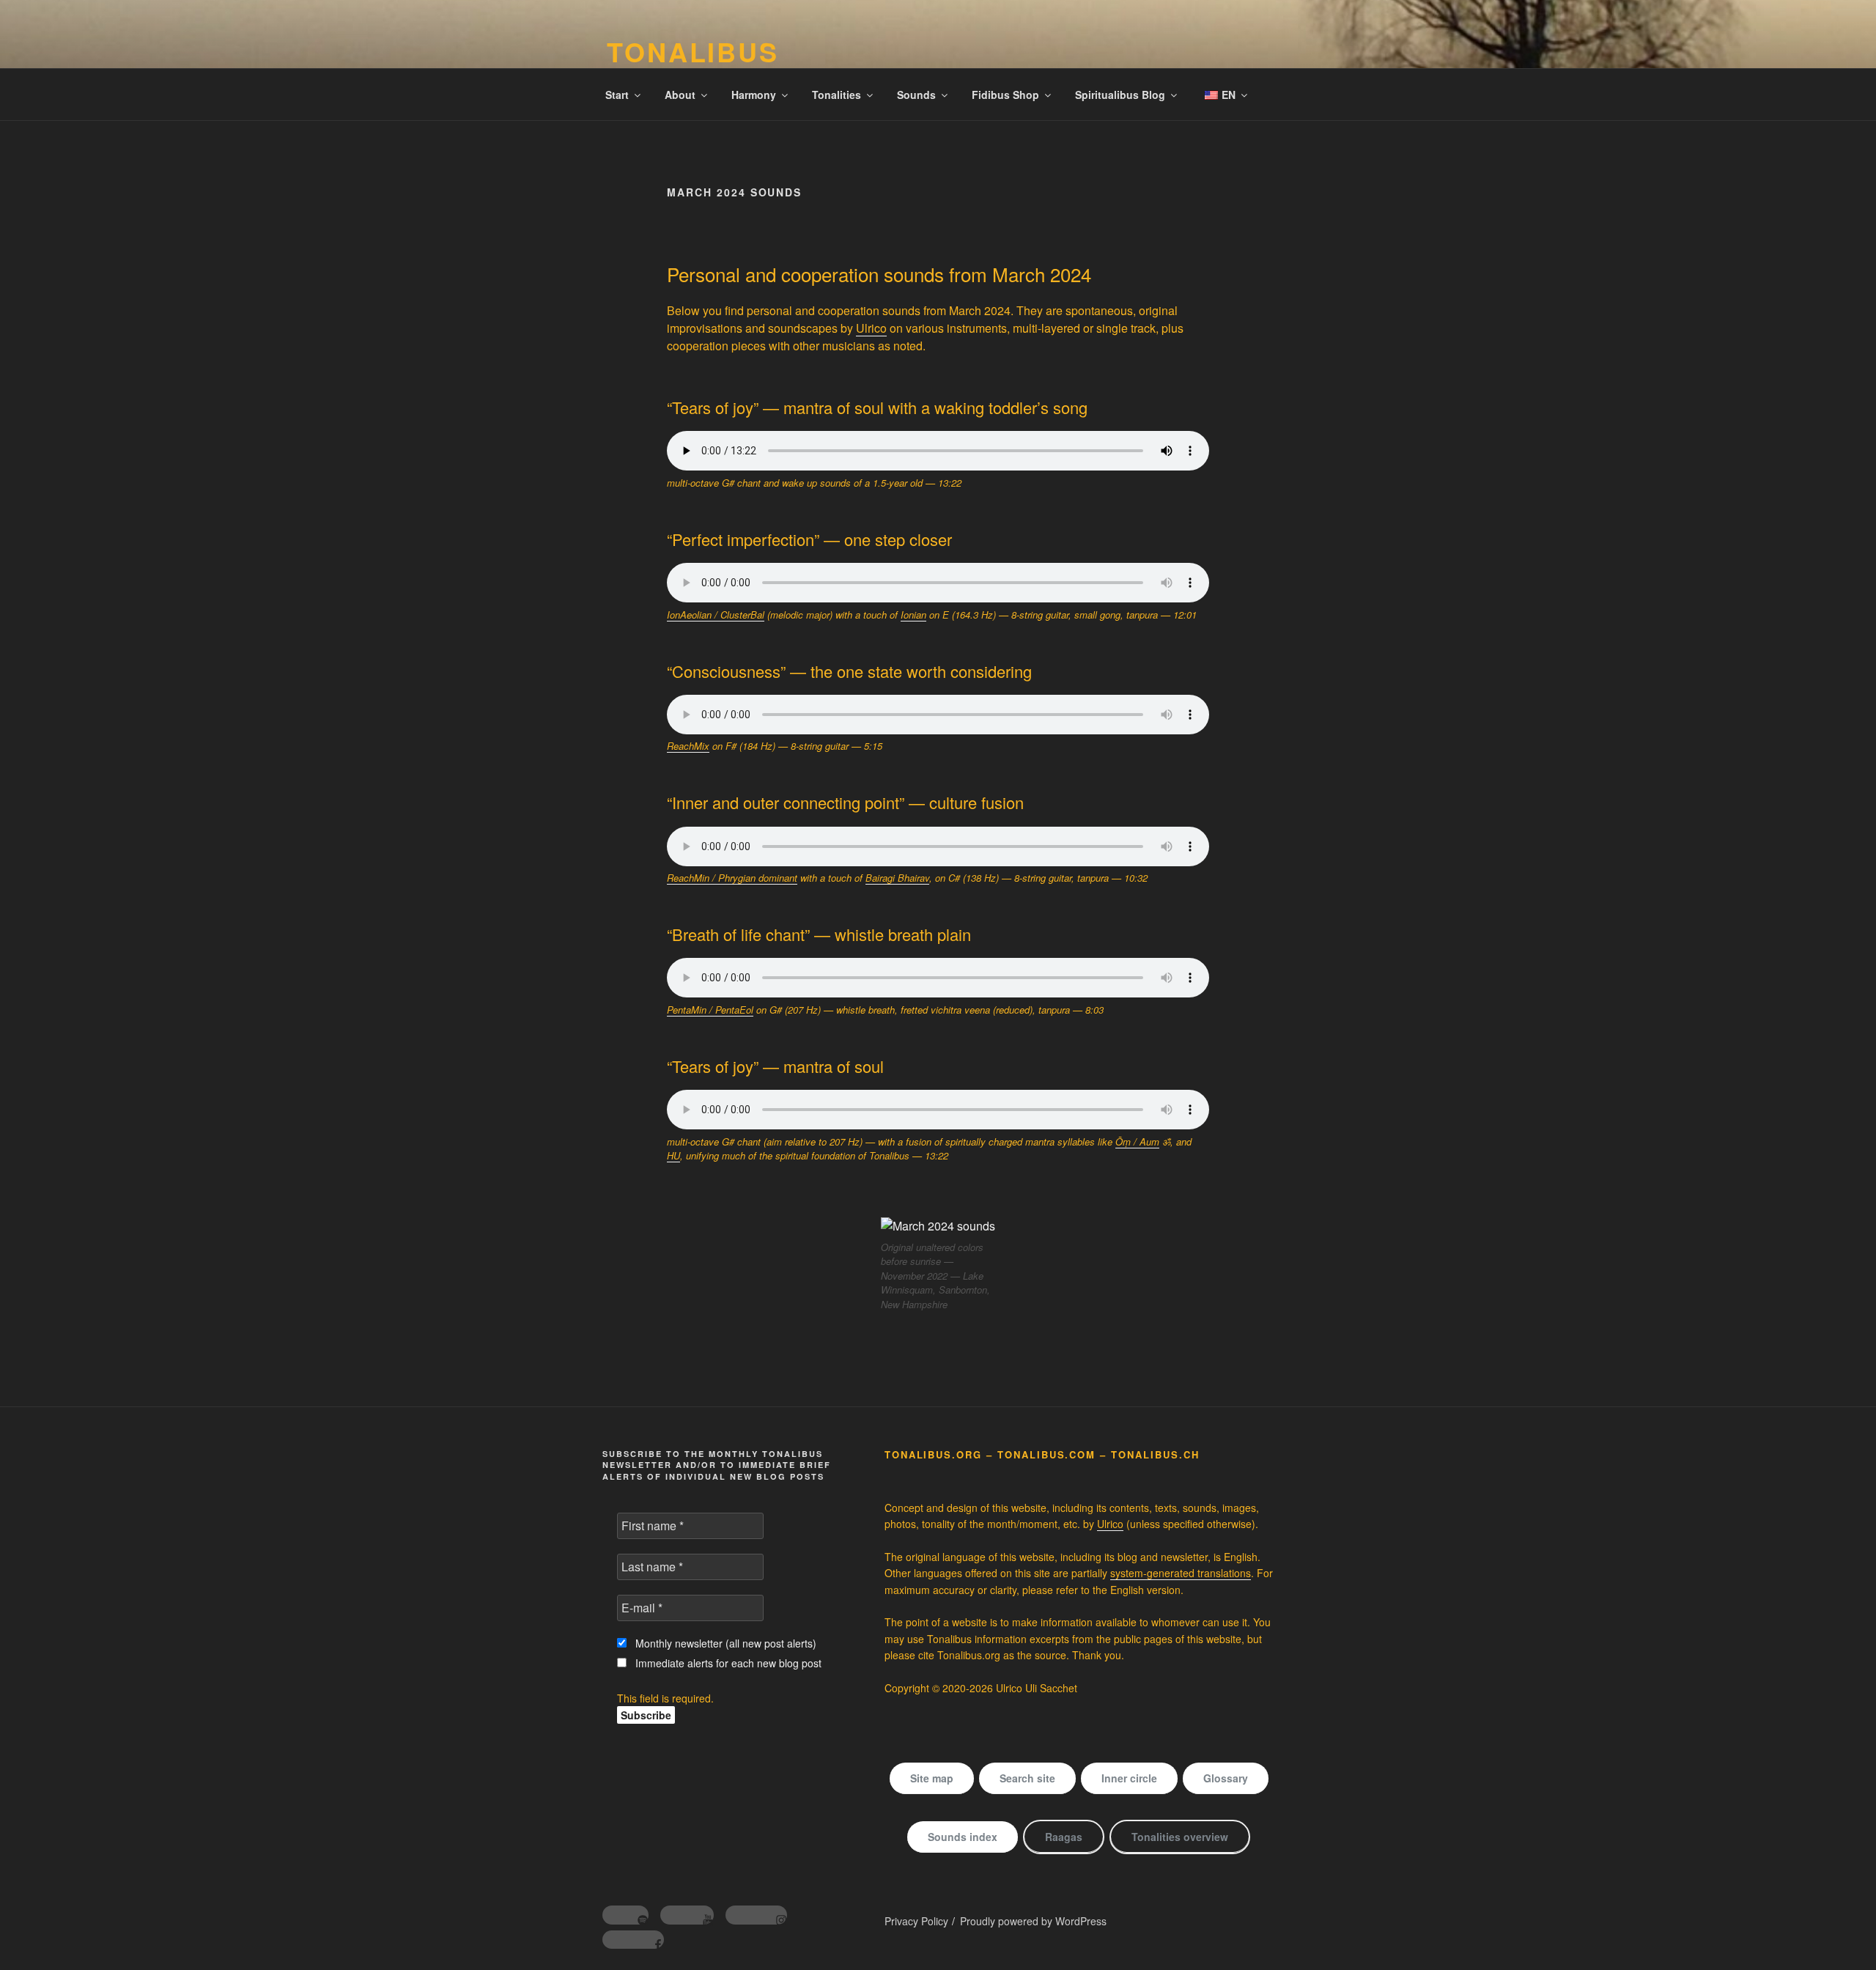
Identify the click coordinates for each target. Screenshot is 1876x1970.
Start (617, 95)
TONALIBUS (693, 51)
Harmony (754, 95)
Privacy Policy (916, 1921)
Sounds (916, 95)
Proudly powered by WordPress (1033, 1921)
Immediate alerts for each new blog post (727, 1663)
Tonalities (837, 95)
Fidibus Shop (1005, 95)
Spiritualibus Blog (1120, 95)
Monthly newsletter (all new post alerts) (724, 1643)
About (680, 95)
